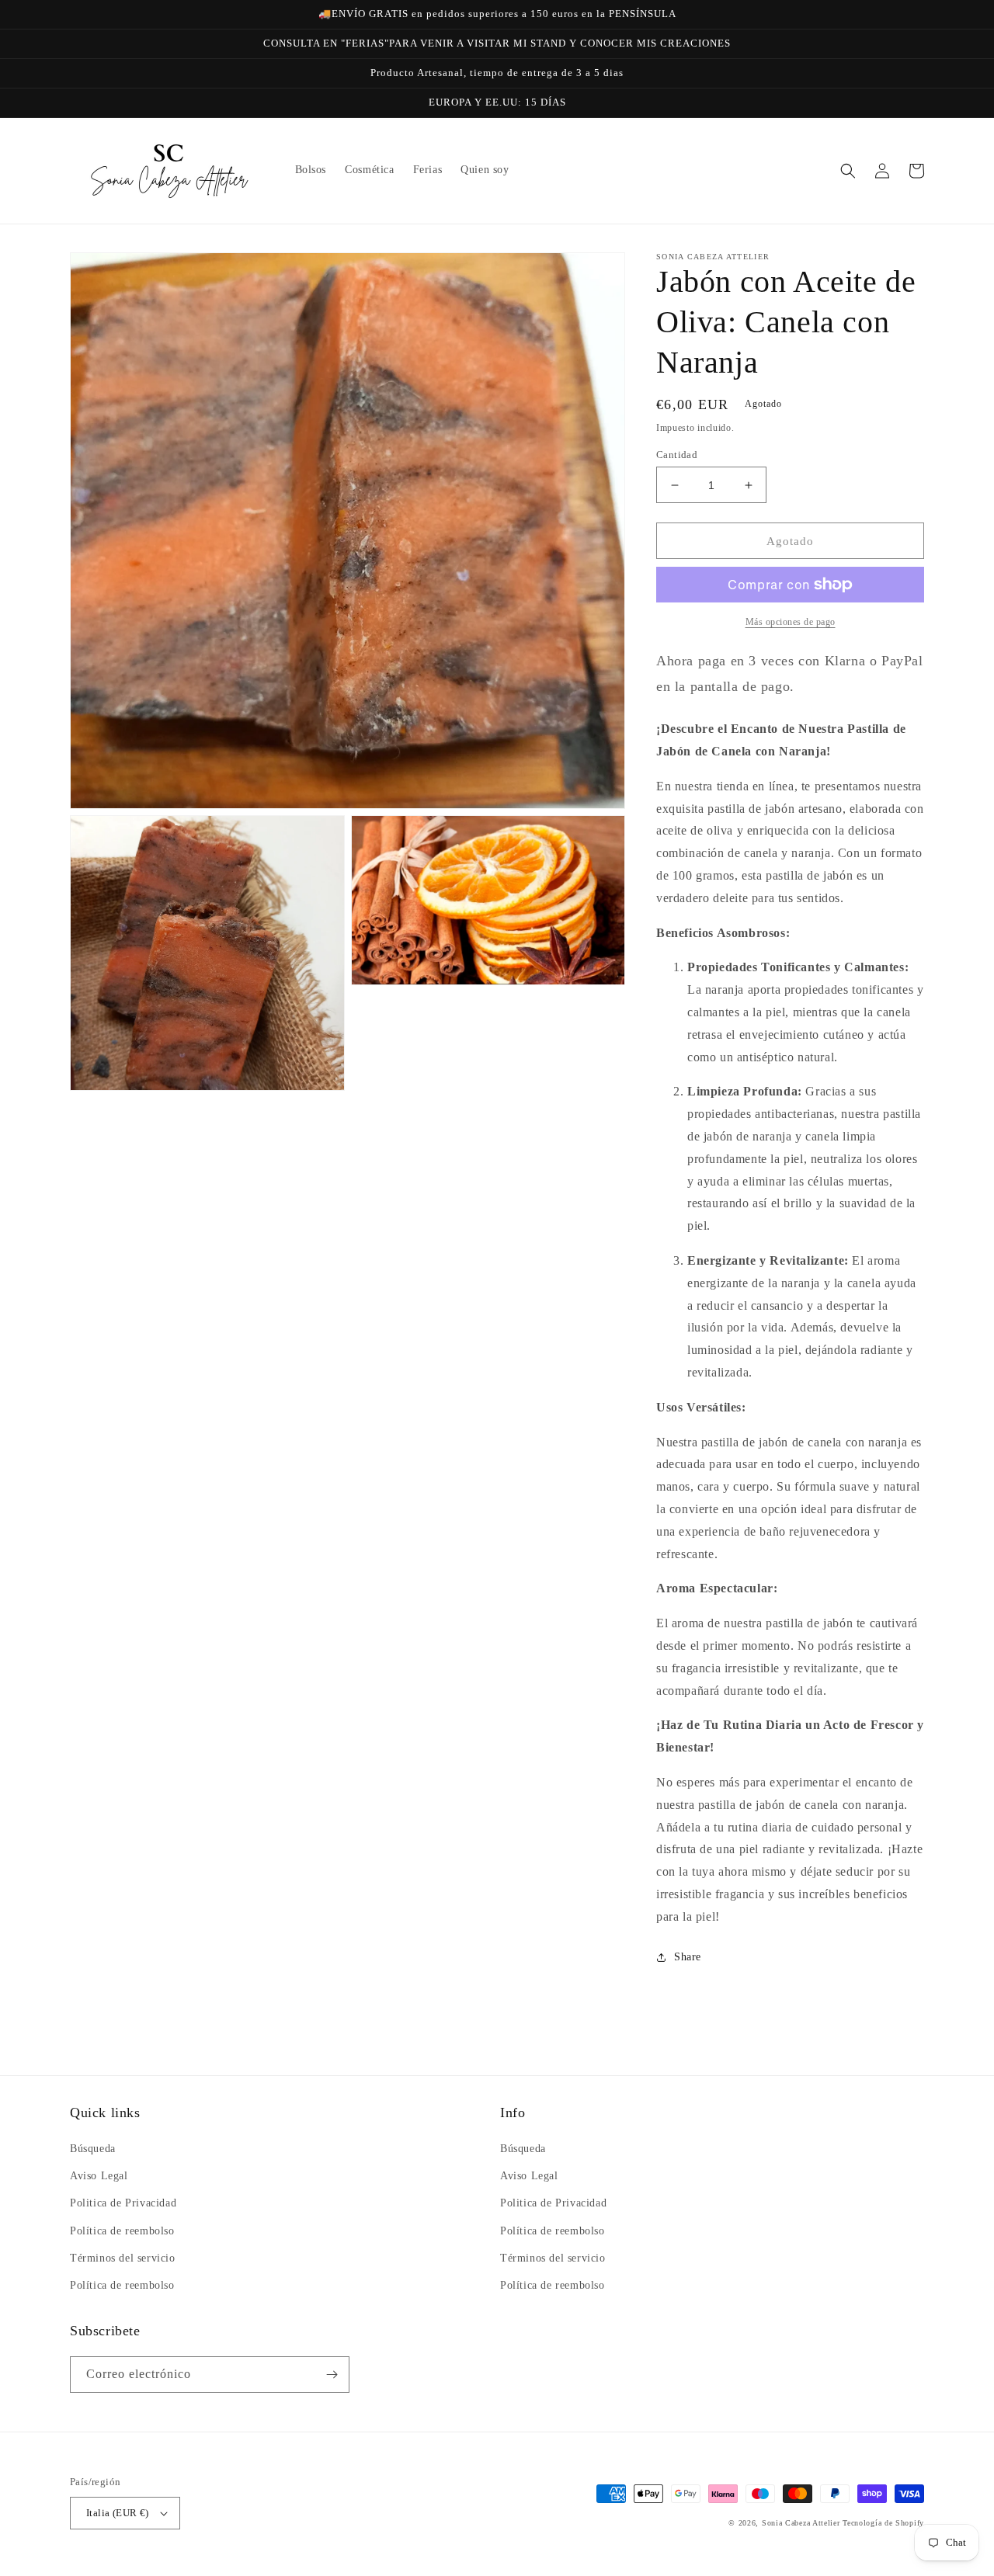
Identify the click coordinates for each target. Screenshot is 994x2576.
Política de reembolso (122, 2231)
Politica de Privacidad (123, 2203)
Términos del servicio (123, 2258)
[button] (848, 171)
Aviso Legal (99, 2176)
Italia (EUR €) (118, 2513)
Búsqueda (93, 2149)
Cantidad (677, 455)
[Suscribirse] (332, 2375)
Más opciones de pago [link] (791, 622)
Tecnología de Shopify (883, 2523)
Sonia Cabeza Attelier (801, 2523)
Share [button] (688, 1957)
